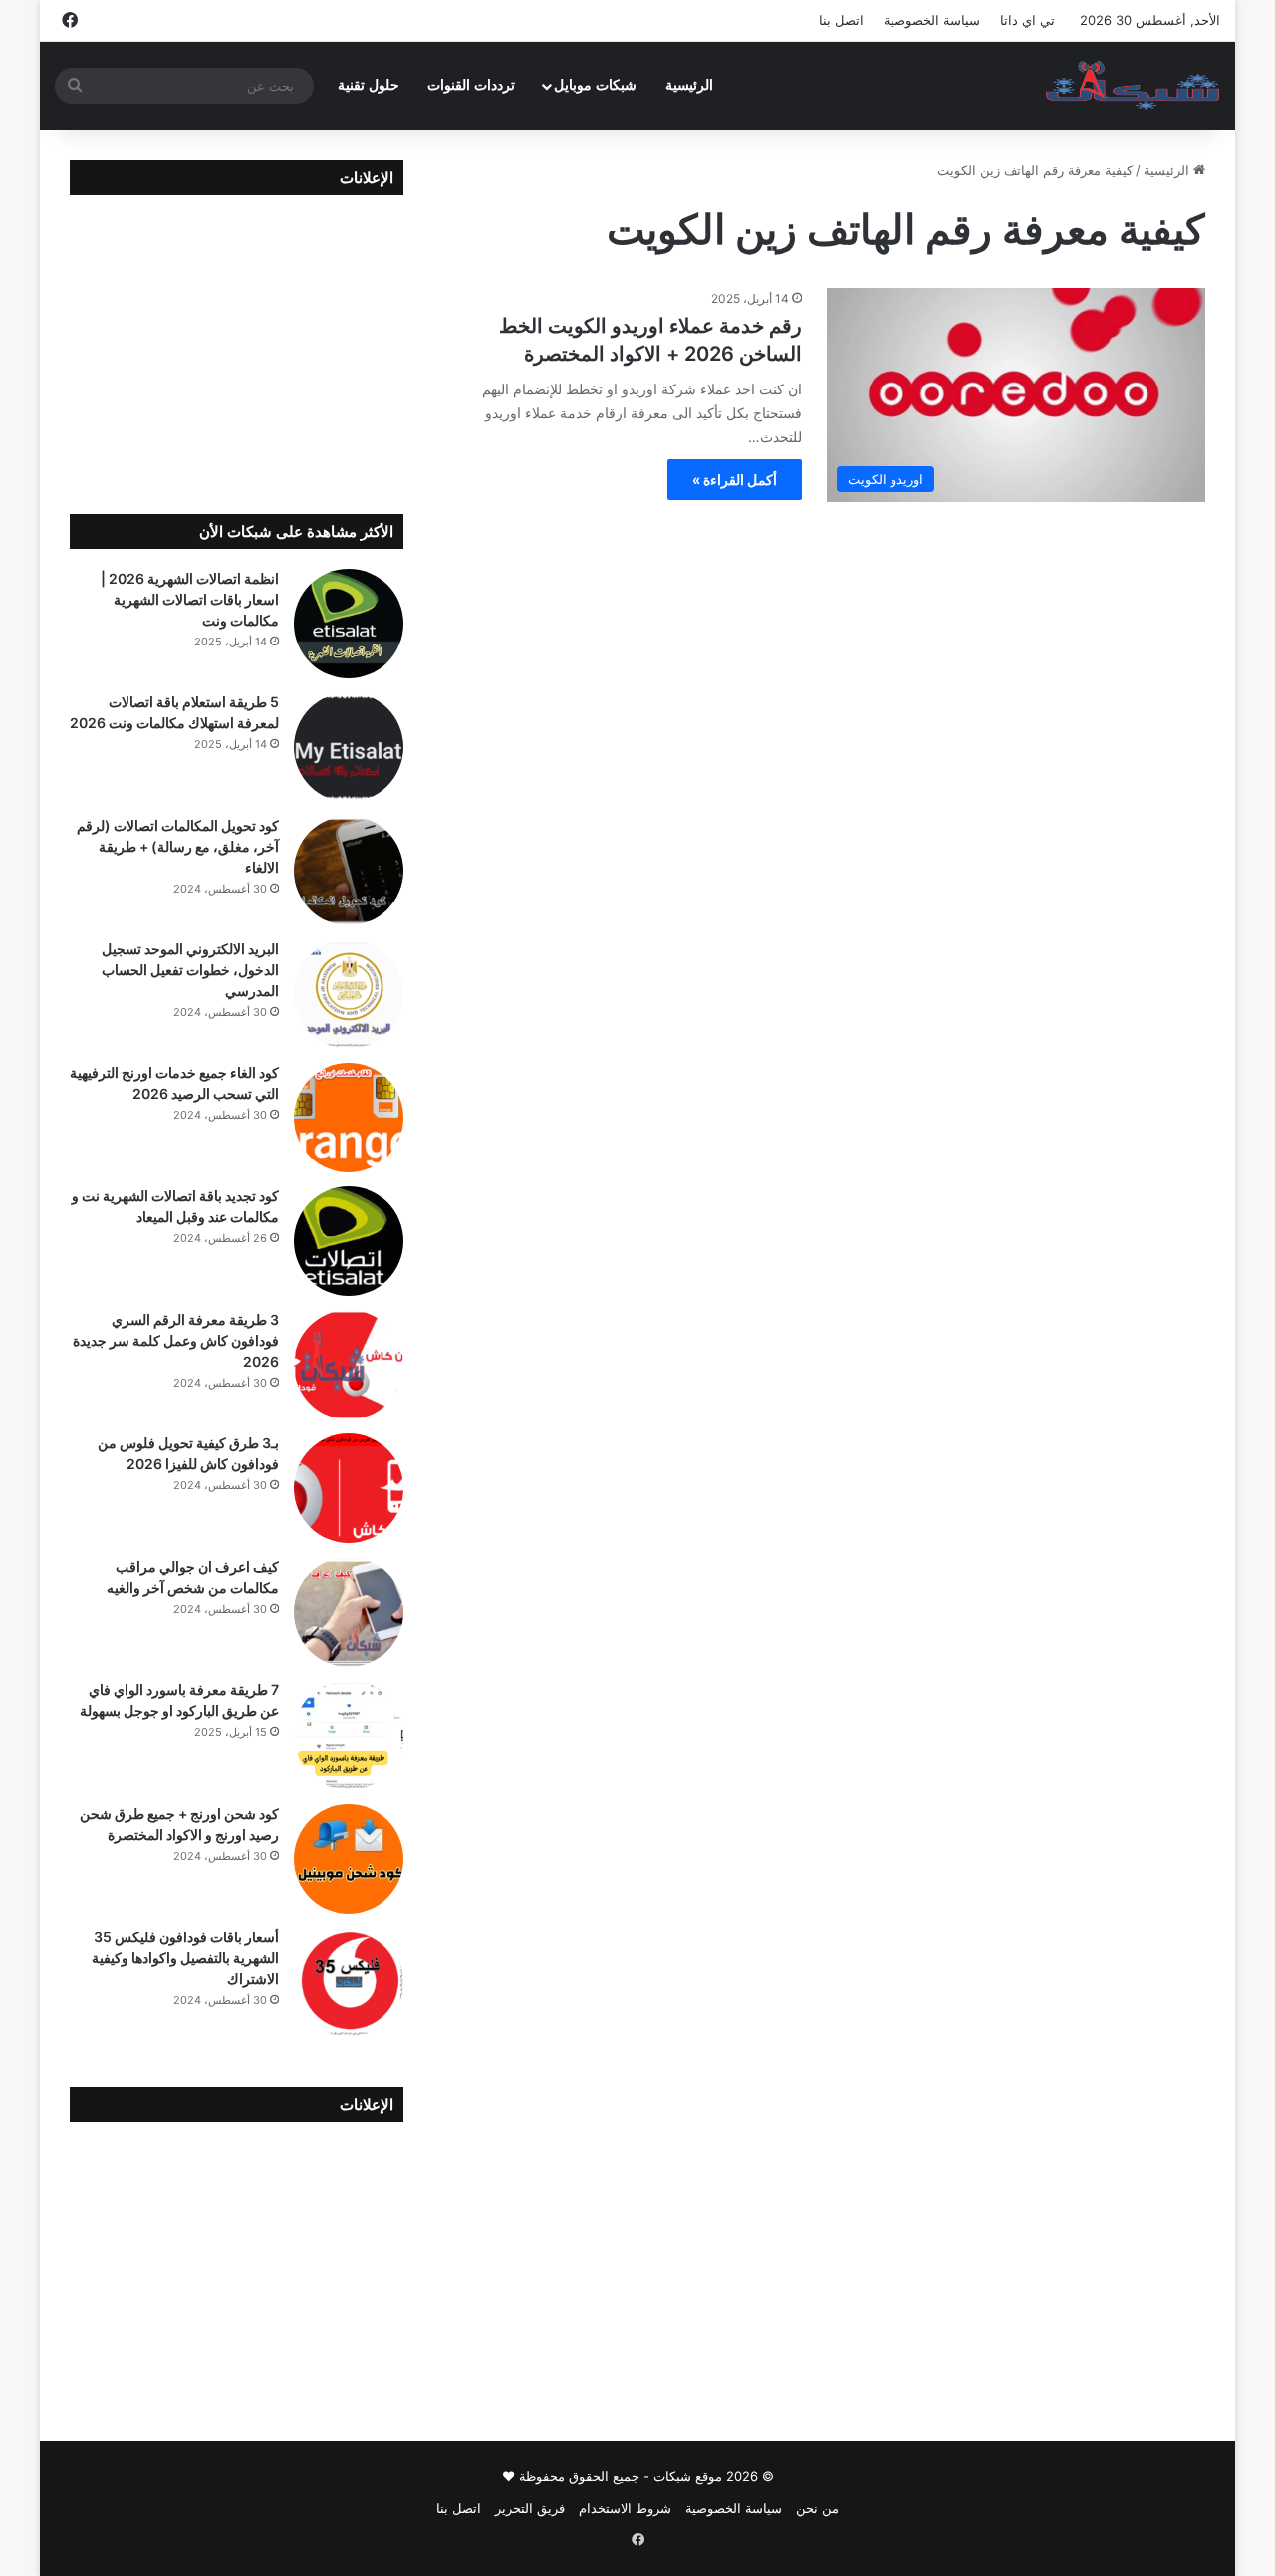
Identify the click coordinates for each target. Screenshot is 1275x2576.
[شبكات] (1133, 86)
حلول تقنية (369, 85)
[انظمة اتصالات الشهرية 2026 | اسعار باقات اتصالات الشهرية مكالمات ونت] (349, 624)
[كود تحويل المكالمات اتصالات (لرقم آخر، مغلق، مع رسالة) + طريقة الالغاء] (349, 871)
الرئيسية (689, 85)
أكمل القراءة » (735, 480)
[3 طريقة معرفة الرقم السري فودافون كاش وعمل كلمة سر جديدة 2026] (349, 1365)
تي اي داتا (1027, 20)
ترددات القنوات (471, 85)
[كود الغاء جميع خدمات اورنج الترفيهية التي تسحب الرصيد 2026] (349, 1118)
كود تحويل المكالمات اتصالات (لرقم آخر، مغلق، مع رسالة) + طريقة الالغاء (178, 846)
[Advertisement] (237, 340)
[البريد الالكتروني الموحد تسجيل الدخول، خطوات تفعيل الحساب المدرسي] (349, 994)
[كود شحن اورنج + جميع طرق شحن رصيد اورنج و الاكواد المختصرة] (349, 1859)
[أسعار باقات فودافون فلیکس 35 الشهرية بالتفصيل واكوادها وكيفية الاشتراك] (349, 1982)
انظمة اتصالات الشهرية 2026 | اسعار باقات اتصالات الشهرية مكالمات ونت (190, 599)
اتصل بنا (841, 20)
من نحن (817, 2508)
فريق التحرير (530, 2508)
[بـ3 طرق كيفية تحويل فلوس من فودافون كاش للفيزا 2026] (349, 1488)
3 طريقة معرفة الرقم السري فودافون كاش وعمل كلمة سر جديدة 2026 (176, 1340)
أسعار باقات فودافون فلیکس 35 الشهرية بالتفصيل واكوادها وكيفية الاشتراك (185, 1958)
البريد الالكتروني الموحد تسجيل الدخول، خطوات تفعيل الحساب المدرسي (190, 970)
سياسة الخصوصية (932, 20)
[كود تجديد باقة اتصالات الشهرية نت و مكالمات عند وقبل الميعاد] (349, 1241)
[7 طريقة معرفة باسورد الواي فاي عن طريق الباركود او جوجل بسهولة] (349, 1735)
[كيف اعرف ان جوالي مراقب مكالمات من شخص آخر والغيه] (349, 1612)
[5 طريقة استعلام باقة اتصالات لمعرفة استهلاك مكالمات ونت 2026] (349, 747)
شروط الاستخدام (625, 2508)
